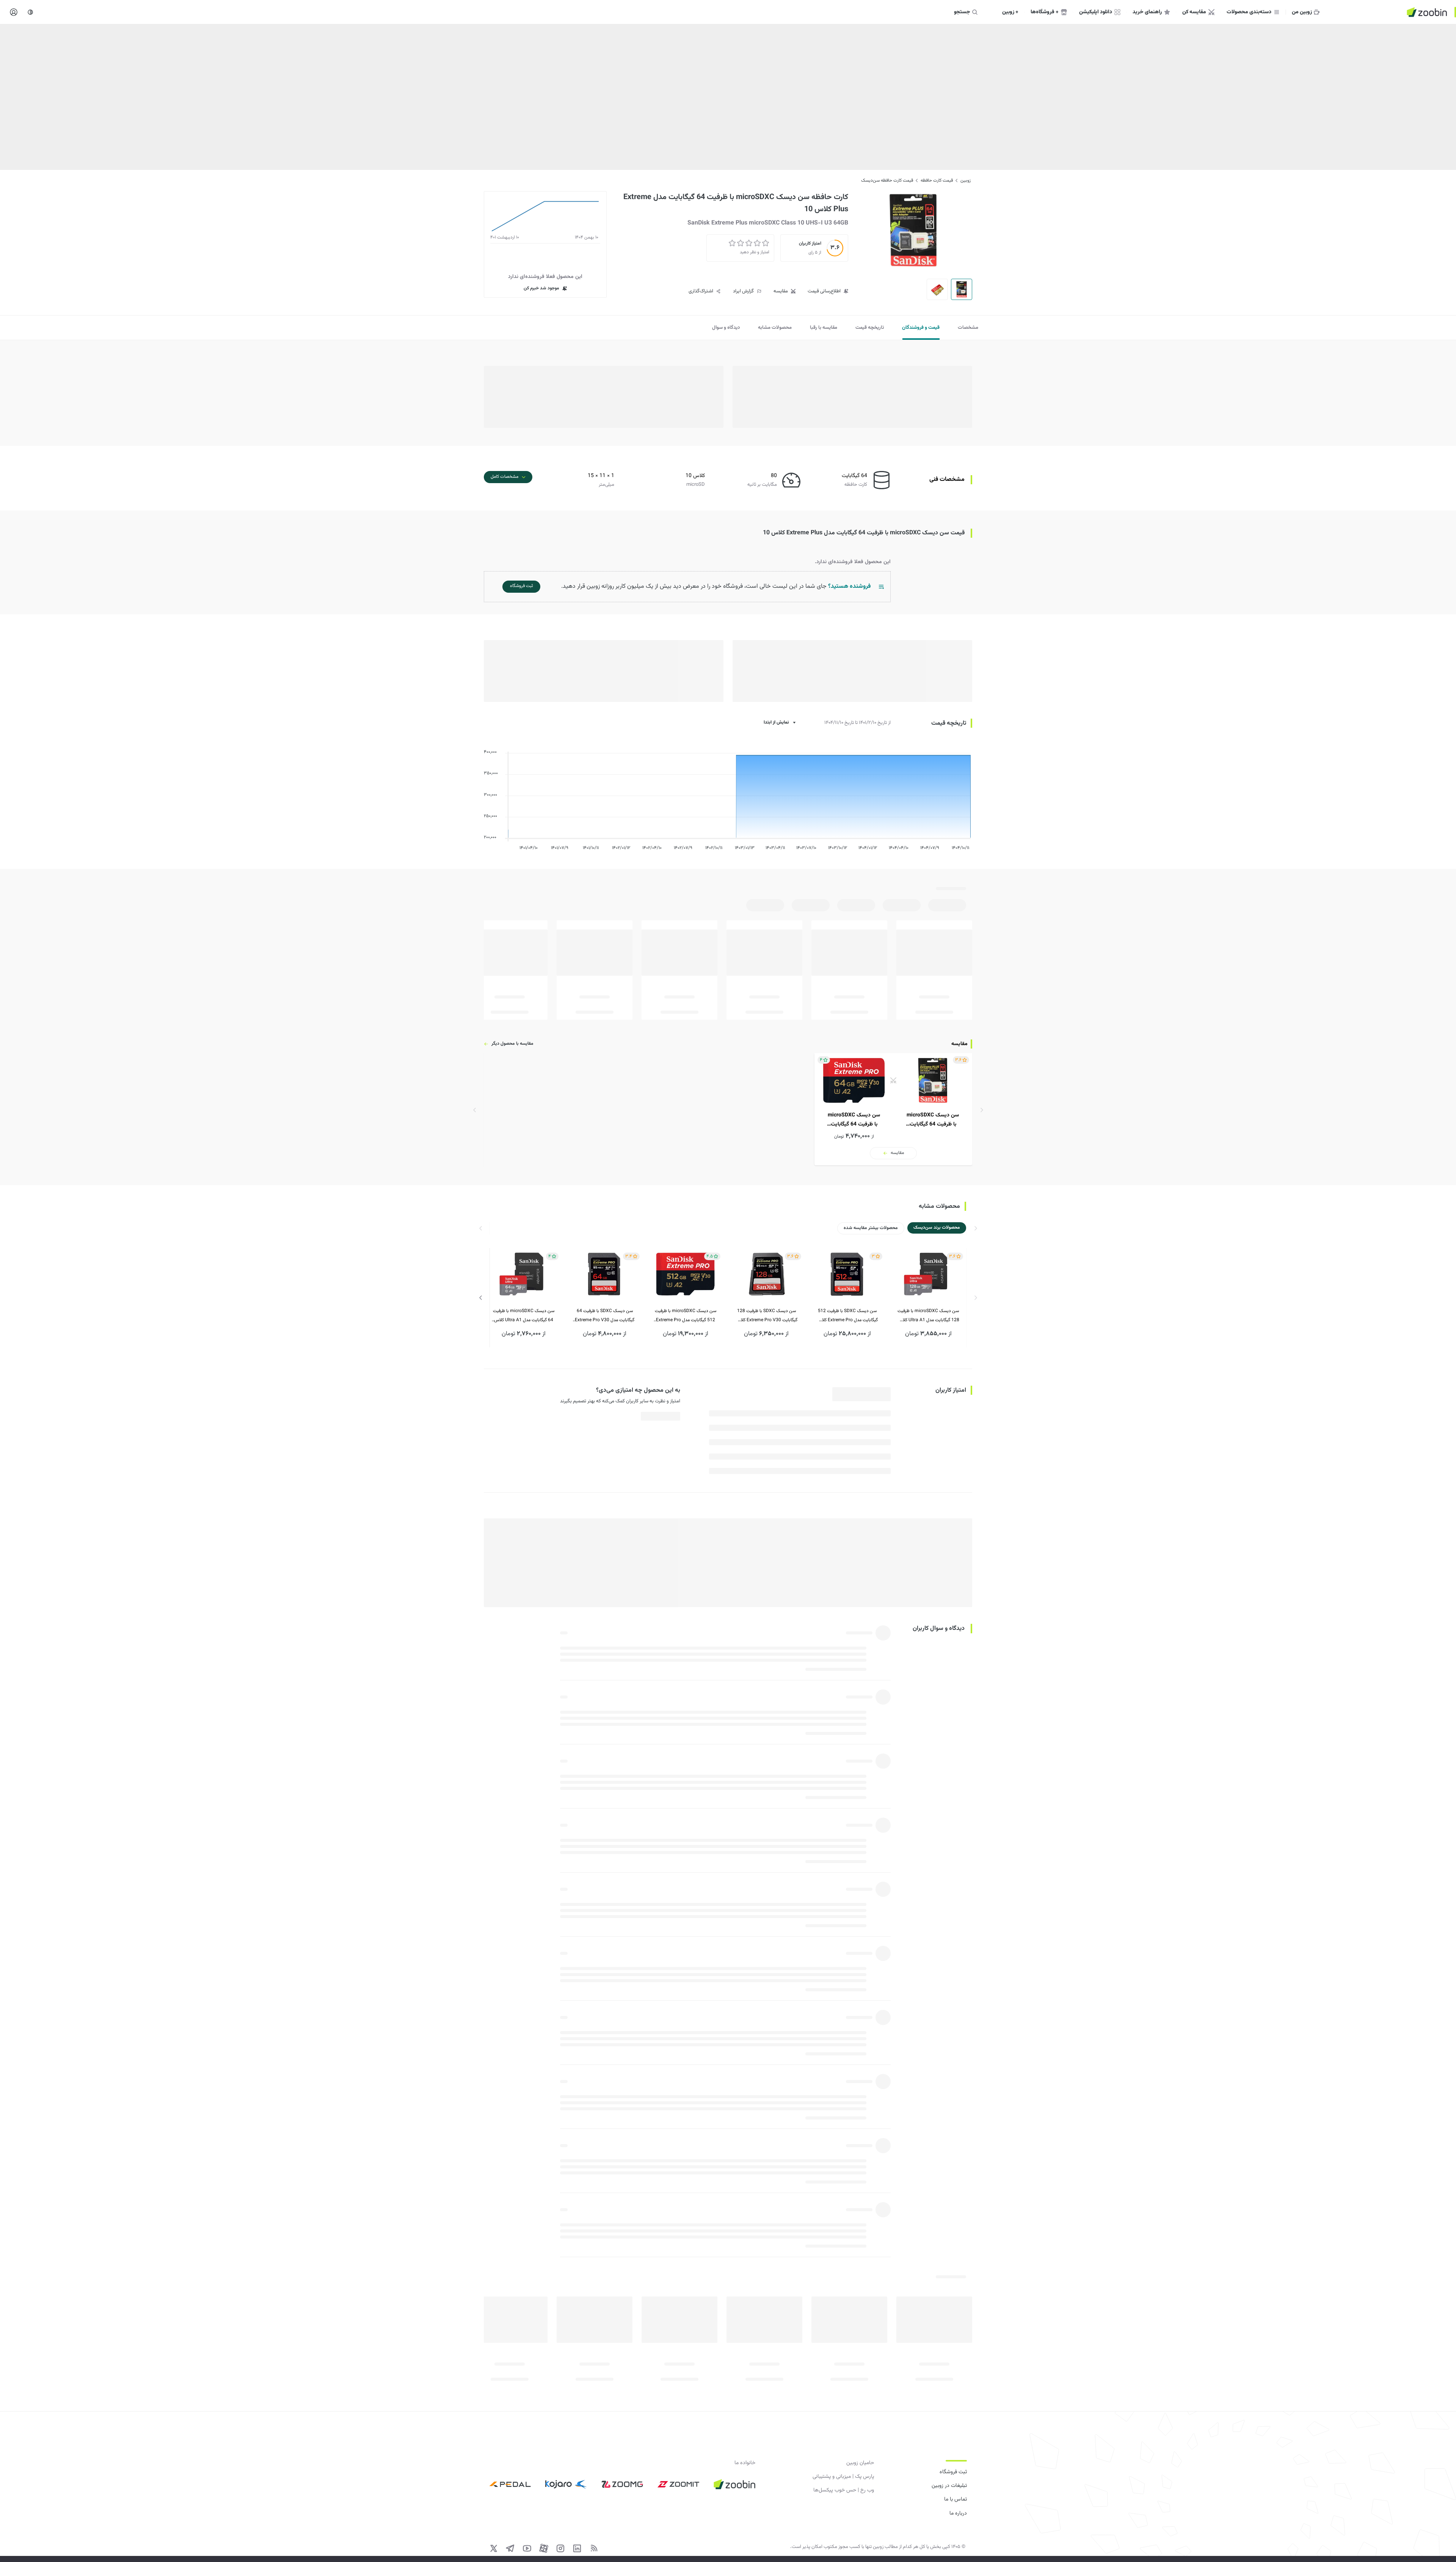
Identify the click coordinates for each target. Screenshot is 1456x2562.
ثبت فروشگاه (953, 2472)
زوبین (966, 181)
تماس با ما (955, 2499)
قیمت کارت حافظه (937, 181)
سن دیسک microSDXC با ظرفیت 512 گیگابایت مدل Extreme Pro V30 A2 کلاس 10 (686, 1316)
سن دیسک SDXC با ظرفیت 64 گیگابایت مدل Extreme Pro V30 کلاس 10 (605, 1316)
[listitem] (893, 1109)
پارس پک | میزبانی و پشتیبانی (843, 2477)
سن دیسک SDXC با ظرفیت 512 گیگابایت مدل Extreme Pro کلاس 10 (847, 1316)
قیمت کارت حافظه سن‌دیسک (887, 181)
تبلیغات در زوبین (949, 2486)
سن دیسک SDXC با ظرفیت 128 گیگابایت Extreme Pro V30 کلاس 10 (766, 1316)
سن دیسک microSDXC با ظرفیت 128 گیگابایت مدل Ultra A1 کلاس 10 (928, 1316)
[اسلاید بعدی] (481, 1298)
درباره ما (958, 2513)
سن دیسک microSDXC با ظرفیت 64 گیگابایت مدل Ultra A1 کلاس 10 (524, 1316)
